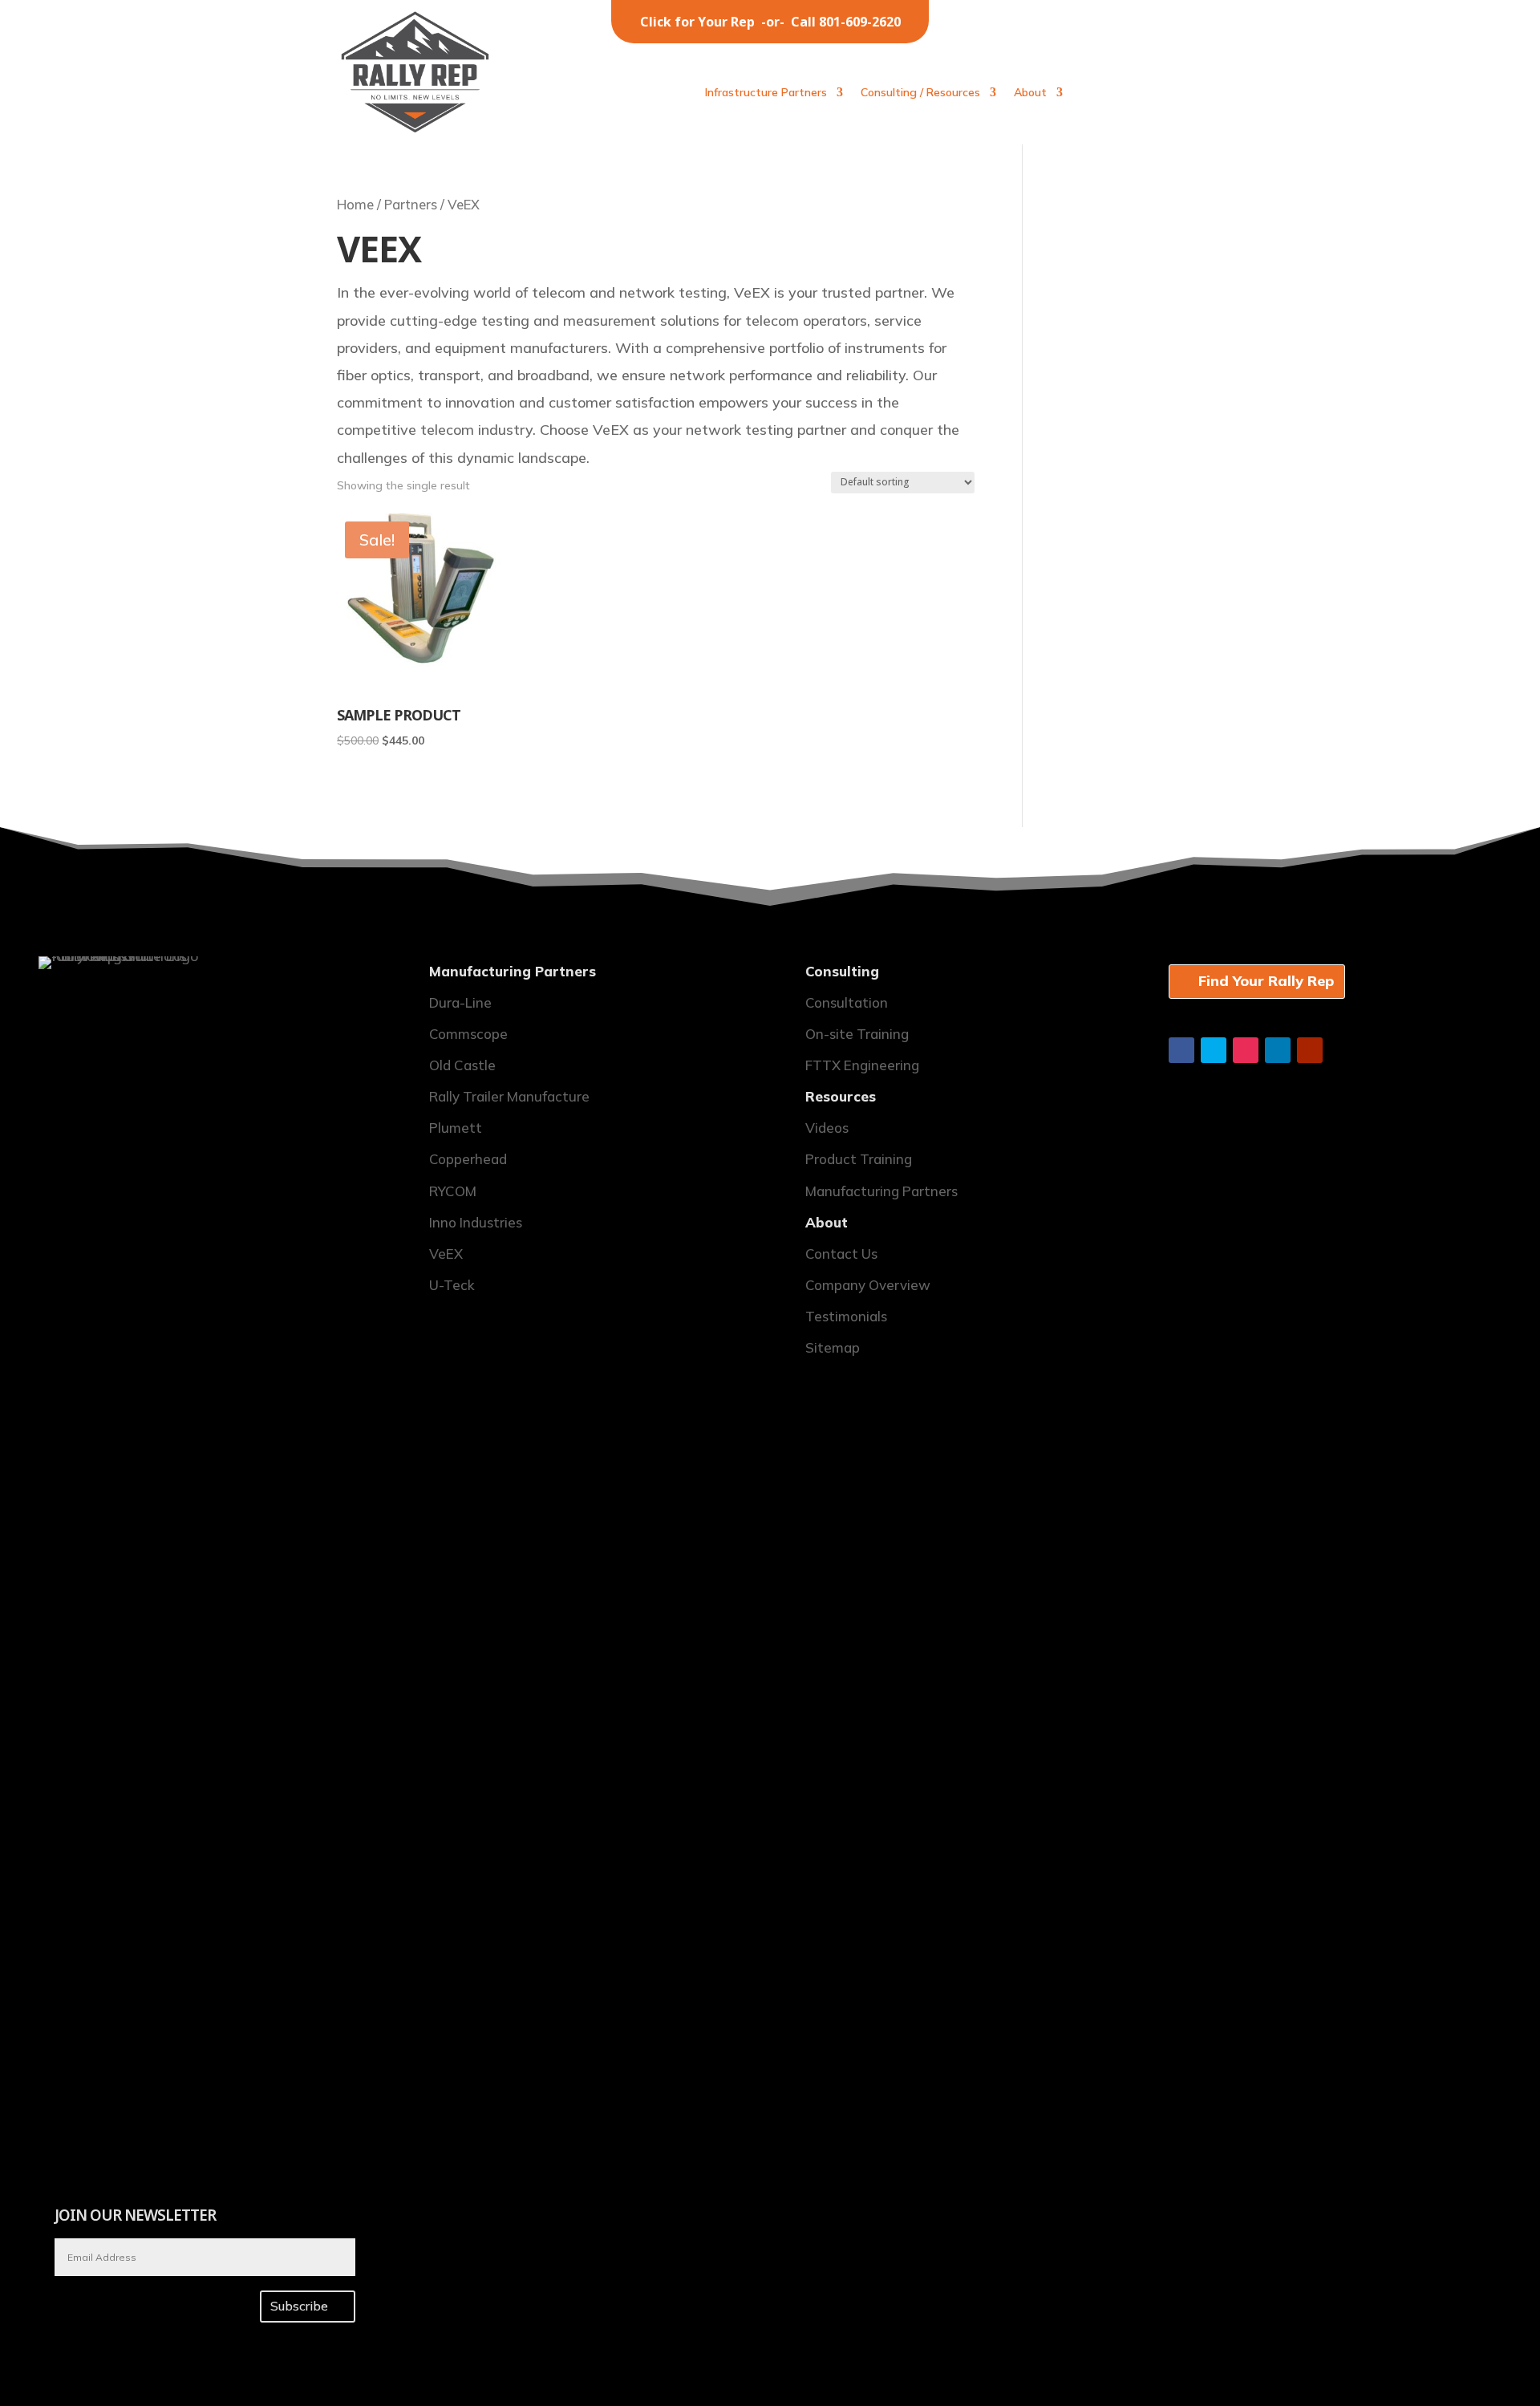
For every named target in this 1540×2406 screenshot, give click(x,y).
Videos (827, 1128)
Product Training (859, 1159)
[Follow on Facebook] (1181, 1050)
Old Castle (462, 1065)
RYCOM (453, 1191)
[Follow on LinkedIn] (1278, 1050)
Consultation (847, 1002)
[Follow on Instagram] (1246, 1050)
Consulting (842, 971)
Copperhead (468, 1159)
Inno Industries (476, 1222)
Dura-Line (460, 1002)
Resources (841, 1096)
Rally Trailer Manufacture (509, 1096)
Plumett (456, 1128)
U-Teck (452, 1285)
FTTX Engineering (862, 1065)
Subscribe (299, 2306)
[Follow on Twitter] (1214, 1050)
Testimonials (846, 1316)
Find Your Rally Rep (1266, 981)
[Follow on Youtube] (1310, 1050)
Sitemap (833, 1347)
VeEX (446, 1254)
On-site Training (857, 1034)
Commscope (468, 1034)
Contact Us (841, 1254)
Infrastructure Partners (766, 93)
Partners (411, 204)
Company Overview (868, 1285)
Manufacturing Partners (513, 971)
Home (355, 204)
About (1030, 93)
